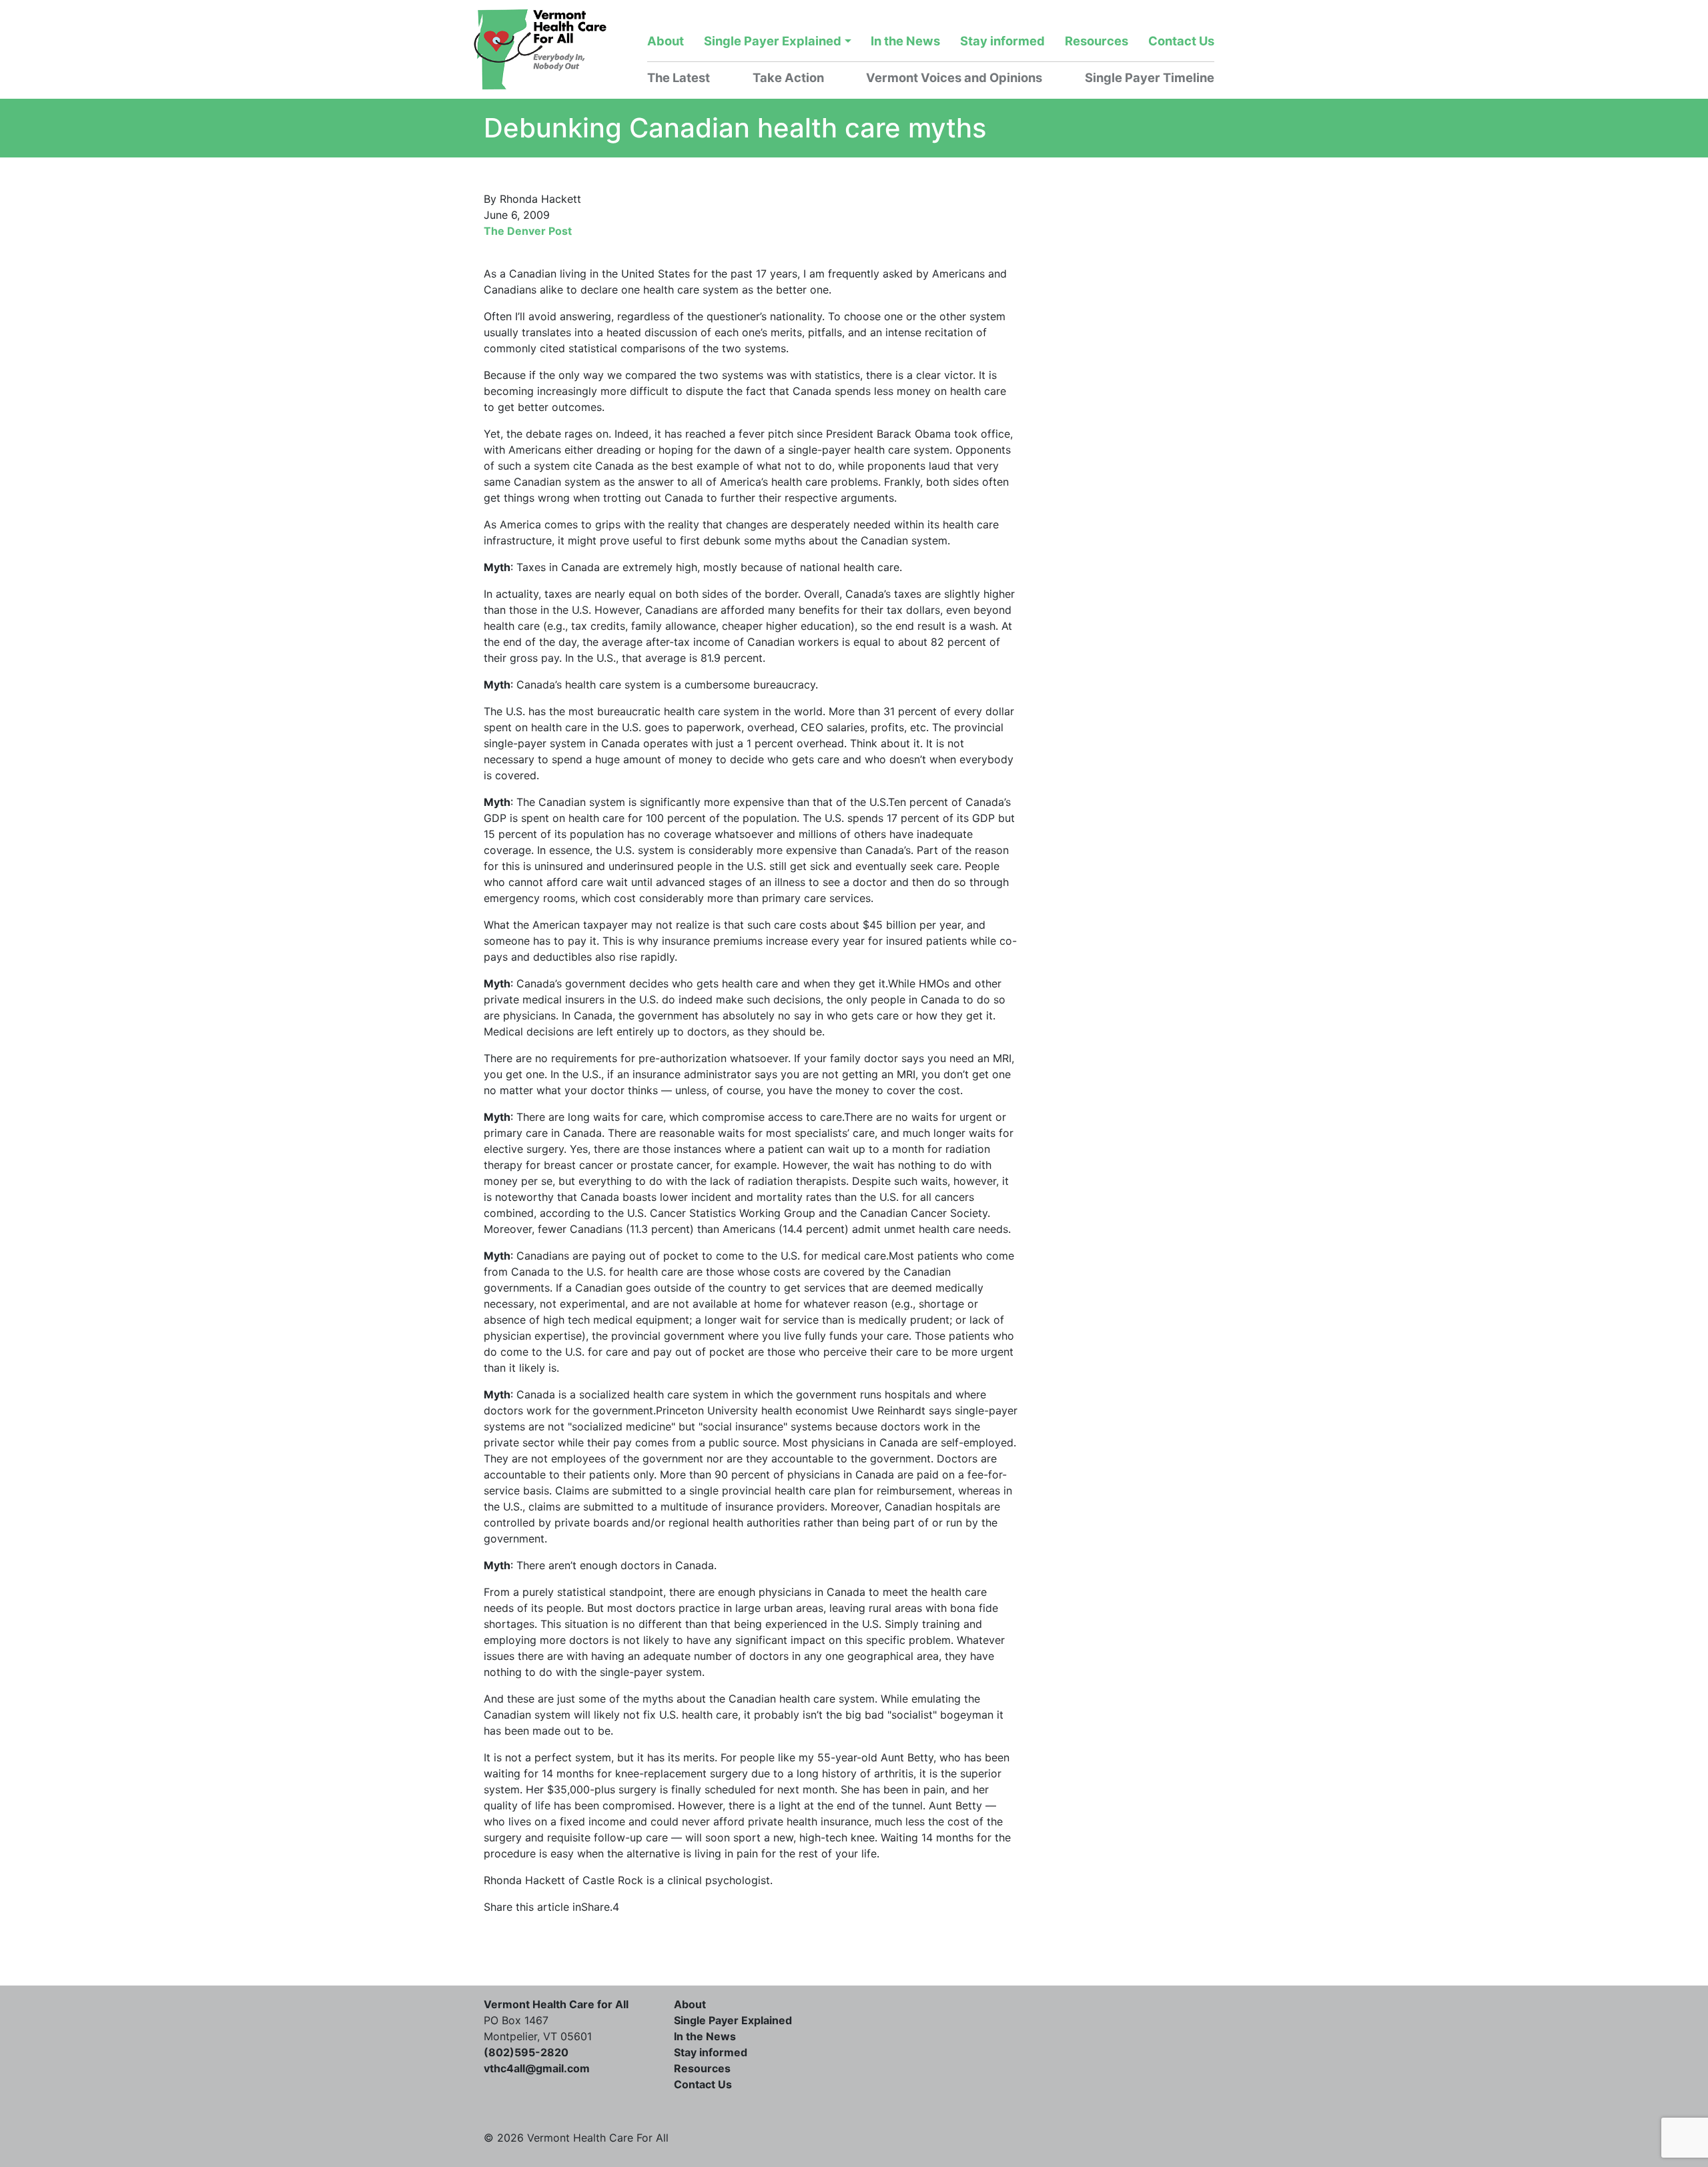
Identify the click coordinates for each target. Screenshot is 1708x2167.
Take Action (788, 77)
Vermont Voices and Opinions (954, 77)
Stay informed (1002, 41)
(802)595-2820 (526, 2052)
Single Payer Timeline (1150, 77)
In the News (905, 41)
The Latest (679, 77)
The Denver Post (528, 231)
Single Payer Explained (773, 41)
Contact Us (1181, 41)
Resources (1097, 41)
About (666, 41)
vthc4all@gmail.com (537, 2068)
